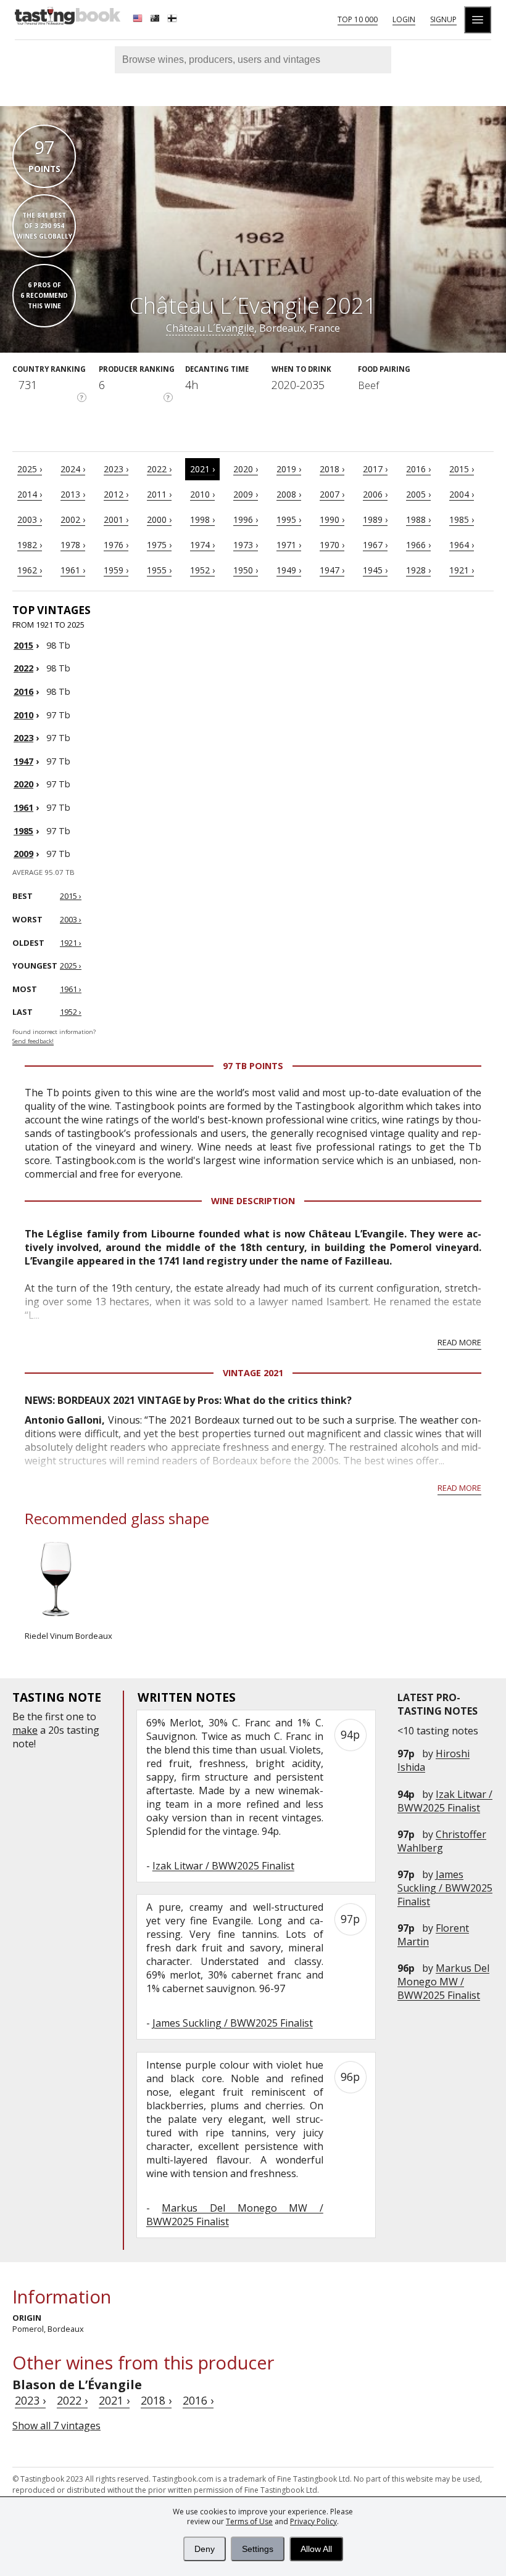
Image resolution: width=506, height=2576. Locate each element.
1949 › (289, 570)
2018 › (332, 469)
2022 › (159, 469)
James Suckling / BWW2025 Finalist (445, 1888)
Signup (443, 19)
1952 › (202, 570)
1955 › (159, 570)
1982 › (30, 545)
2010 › (202, 494)
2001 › (116, 519)
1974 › (202, 545)
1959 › (116, 570)
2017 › (375, 469)
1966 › (418, 545)
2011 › (159, 494)
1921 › (462, 570)
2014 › (30, 494)
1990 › (332, 519)
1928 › (418, 570)
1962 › (30, 570)
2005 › (418, 494)
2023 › (116, 469)
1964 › (462, 545)
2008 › (289, 494)
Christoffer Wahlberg (442, 1841)
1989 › (375, 519)
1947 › (332, 570)
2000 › (159, 519)
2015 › (462, 469)
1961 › (73, 570)
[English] (139, 20)
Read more (459, 1342)
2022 (23, 668)
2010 (23, 715)
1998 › (202, 519)
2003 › (30, 519)
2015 (23, 645)
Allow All (316, 2549)
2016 (23, 691)
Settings (258, 2549)
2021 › (202, 469)
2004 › (462, 494)
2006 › (375, 494)
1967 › (375, 545)
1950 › (246, 570)
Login (404, 19)
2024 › (73, 469)
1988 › (418, 519)
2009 (23, 854)
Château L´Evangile (210, 328)
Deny (205, 2549)
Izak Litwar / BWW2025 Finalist (445, 1801)
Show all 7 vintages (56, 2426)
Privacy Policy (313, 2521)
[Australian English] (156, 20)
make (25, 1730)
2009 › (246, 494)
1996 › (246, 519)
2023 (23, 738)
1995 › (289, 519)
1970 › (332, 545)
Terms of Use (249, 2521)
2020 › (246, 469)
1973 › (246, 545)
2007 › (332, 494)
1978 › (73, 545)
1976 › (116, 545)
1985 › (462, 519)
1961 (23, 807)
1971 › (289, 545)
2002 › (73, 519)
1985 (23, 831)
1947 (23, 761)
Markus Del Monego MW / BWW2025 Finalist (443, 1982)
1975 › (159, 545)
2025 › (30, 469)
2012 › (116, 494)
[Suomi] (173, 20)
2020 (23, 784)
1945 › (375, 570)
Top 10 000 (358, 19)
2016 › (418, 469)
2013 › (73, 494)
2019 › (289, 469)
